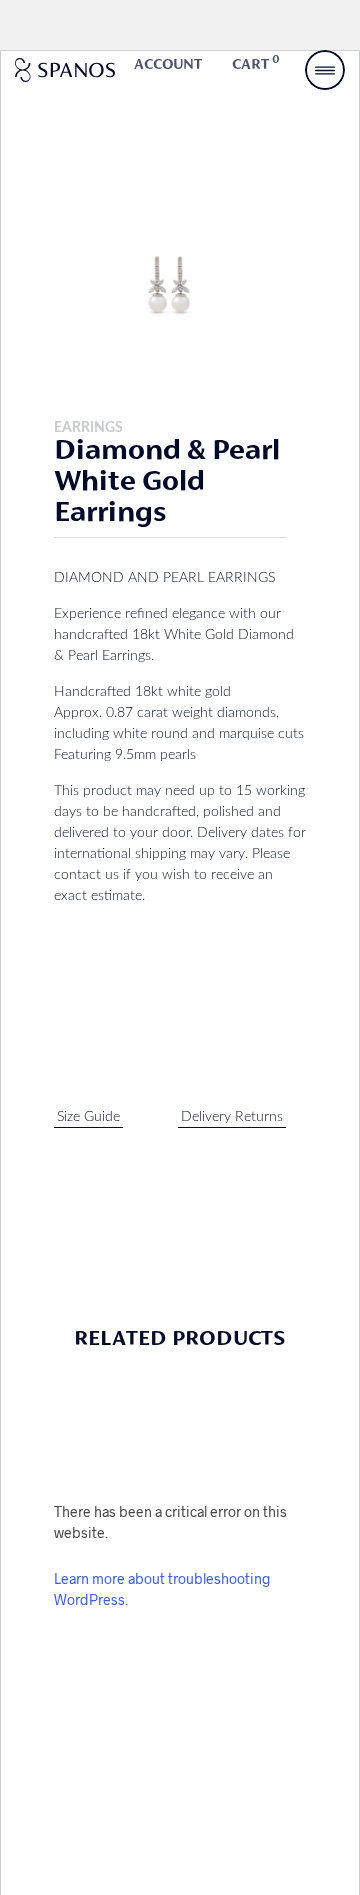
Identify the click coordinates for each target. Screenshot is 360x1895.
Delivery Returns (232, 1117)
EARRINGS (88, 428)
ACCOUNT (168, 65)
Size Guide (88, 1117)
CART (256, 63)
